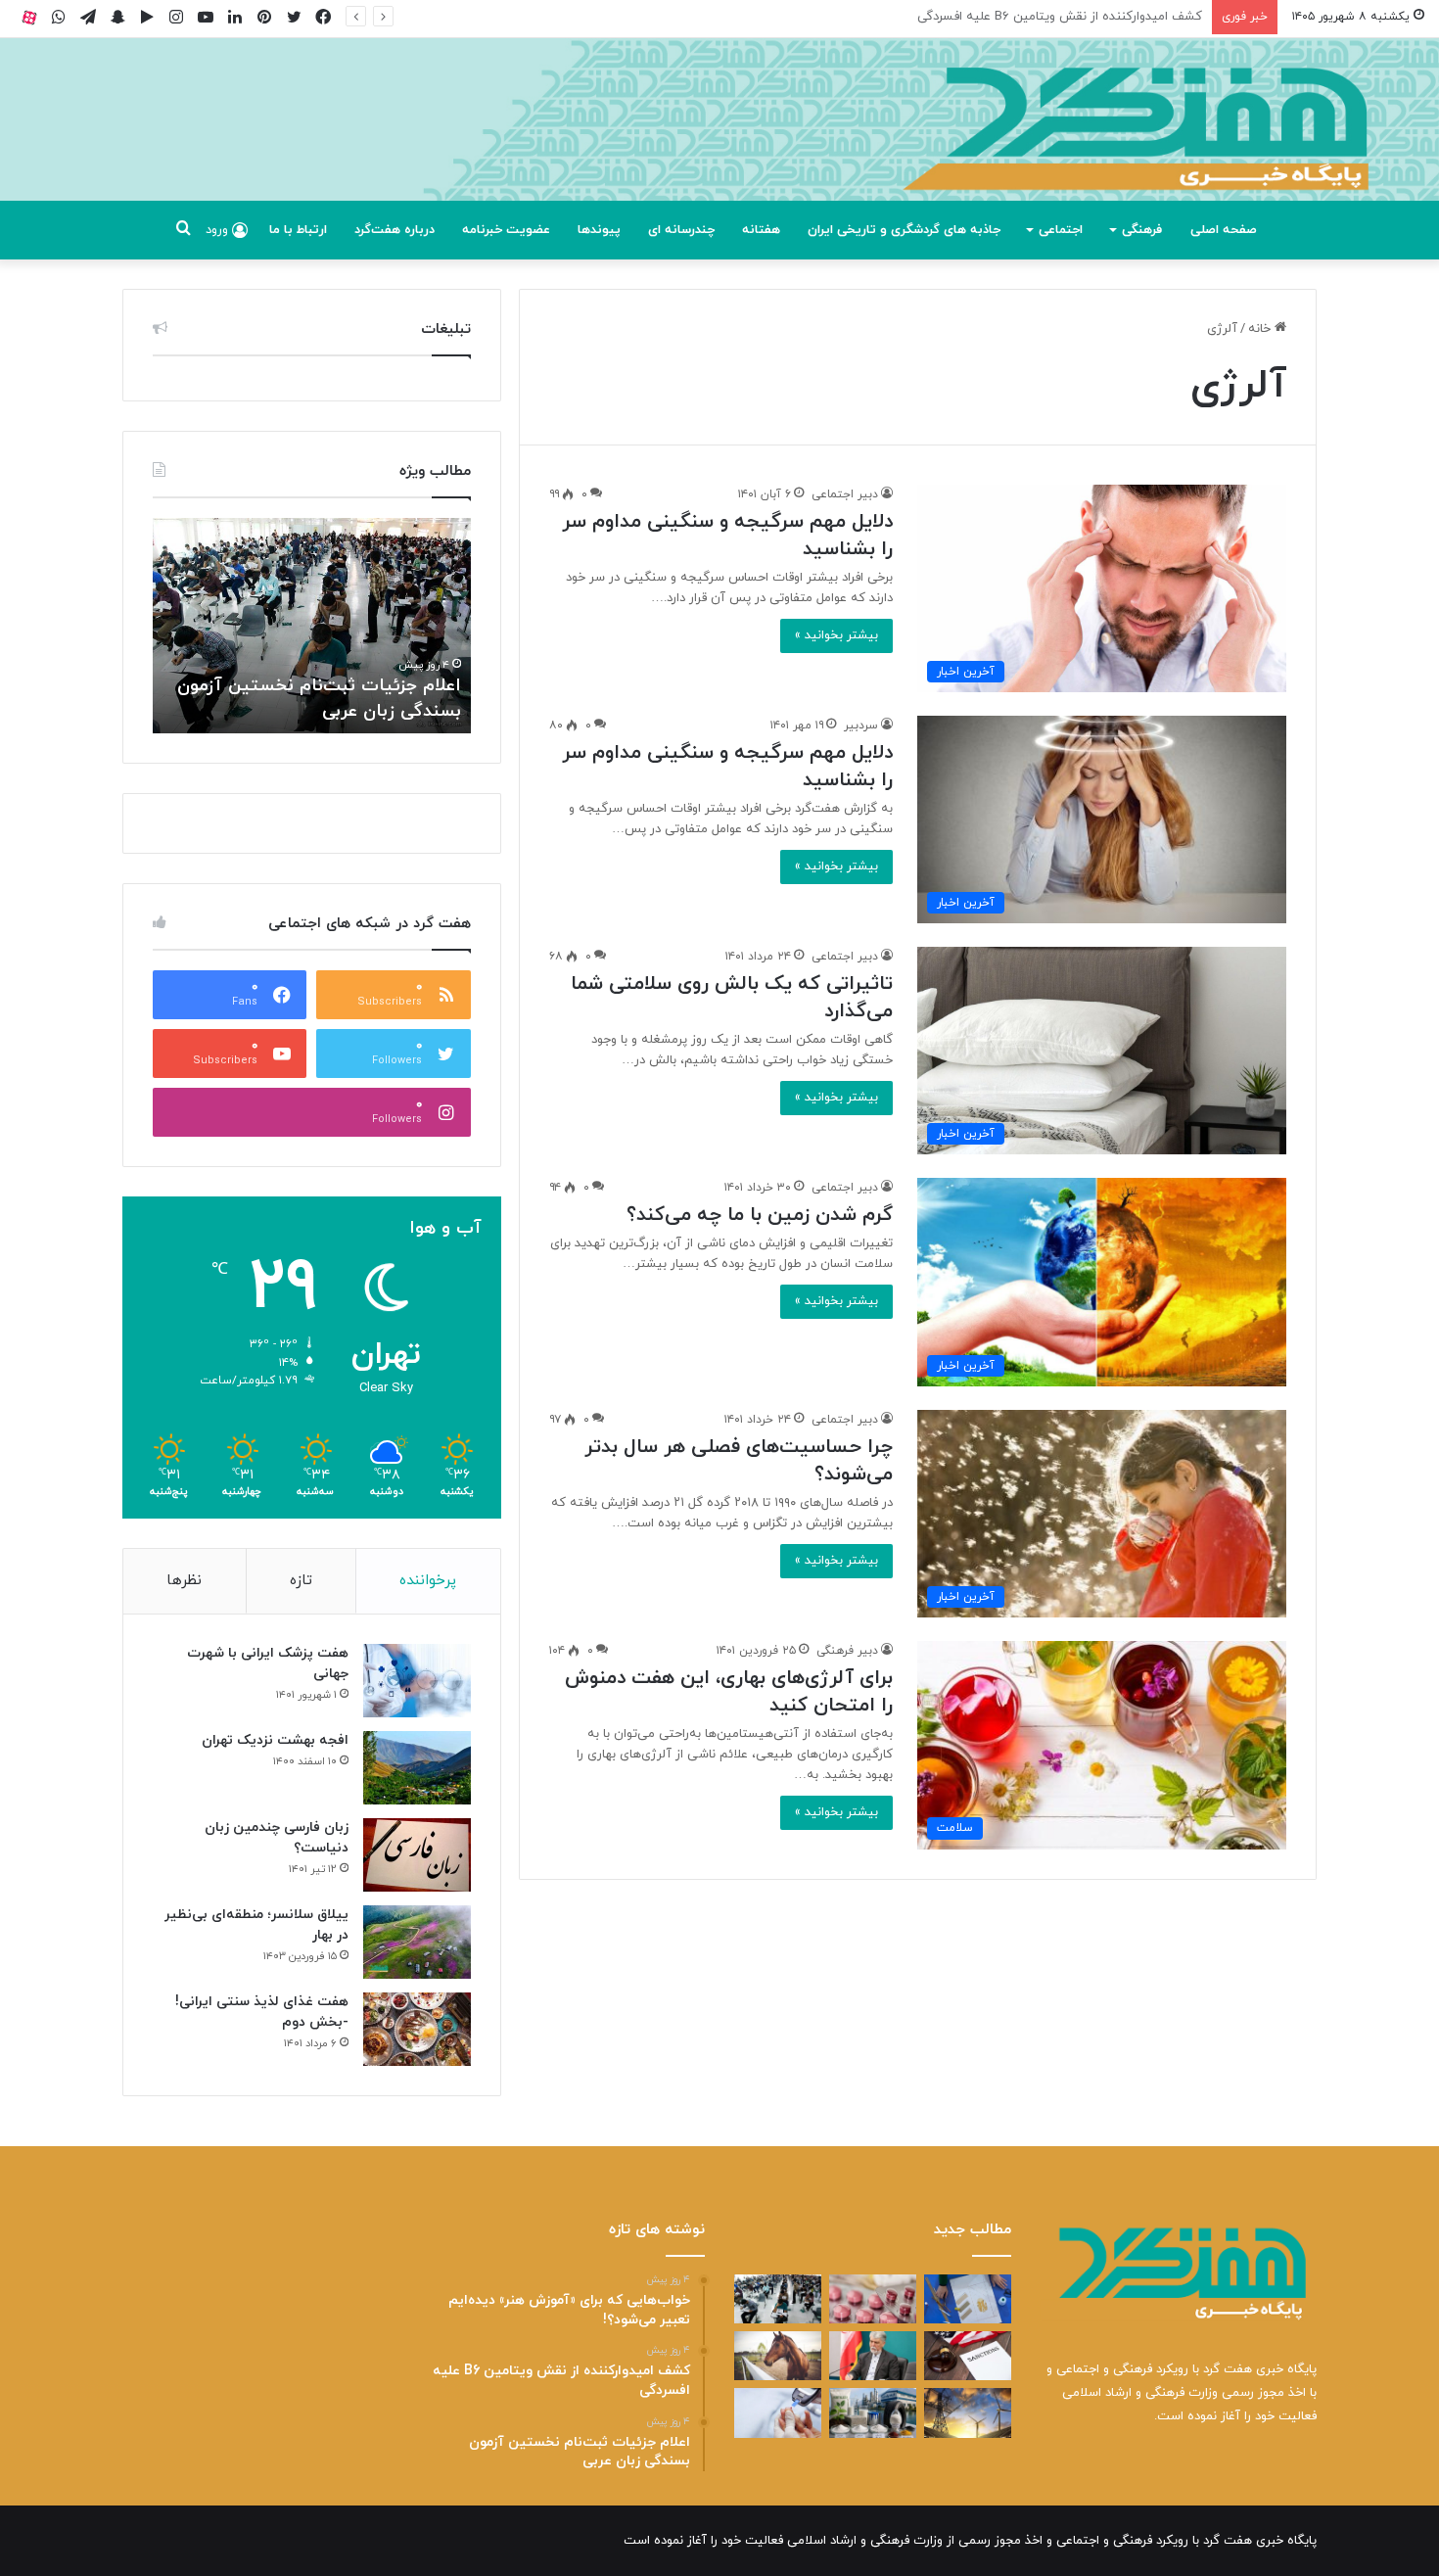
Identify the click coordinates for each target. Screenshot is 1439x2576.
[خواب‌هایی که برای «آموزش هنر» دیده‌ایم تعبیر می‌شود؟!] (968, 2299)
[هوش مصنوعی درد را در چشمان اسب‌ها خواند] (778, 2356)
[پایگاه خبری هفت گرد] (719, 141)
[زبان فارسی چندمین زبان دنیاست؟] (417, 1855)
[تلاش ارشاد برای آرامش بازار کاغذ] (873, 2356)
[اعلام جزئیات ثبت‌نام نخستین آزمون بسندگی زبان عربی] (778, 2299)
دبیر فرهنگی (847, 1651)
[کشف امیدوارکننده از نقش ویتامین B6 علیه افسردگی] (873, 2299)
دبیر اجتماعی (845, 494)
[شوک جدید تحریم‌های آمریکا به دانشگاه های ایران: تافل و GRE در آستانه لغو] (968, 2356)
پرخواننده (428, 1581)
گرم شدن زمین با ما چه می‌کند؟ (760, 1215)
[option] (312, 626)
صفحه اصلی (1224, 230)
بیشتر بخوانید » (836, 635)
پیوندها (599, 230)
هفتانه (761, 230)
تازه (301, 1581)
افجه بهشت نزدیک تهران (275, 1740)
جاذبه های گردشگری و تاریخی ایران (904, 230)
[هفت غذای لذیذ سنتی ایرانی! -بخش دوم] (417, 2029)
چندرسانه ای (681, 230)
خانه (1261, 329)
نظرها (184, 1581)
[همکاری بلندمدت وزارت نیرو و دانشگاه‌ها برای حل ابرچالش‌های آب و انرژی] (968, 2412)
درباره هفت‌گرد (395, 230)
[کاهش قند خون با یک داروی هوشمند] (778, 2412)
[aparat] (29, 17)
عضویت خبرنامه (506, 230)
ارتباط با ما (298, 230)
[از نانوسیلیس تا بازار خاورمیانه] (873, 2412)
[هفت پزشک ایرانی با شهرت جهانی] (417, 1681)
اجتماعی (1061, 230)
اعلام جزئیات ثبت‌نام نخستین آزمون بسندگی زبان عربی (1054, 17)
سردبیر (861, 726)
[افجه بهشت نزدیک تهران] (417, 1768)
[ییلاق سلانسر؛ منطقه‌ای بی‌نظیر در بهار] (417, 1942)
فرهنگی (1142, 230)
